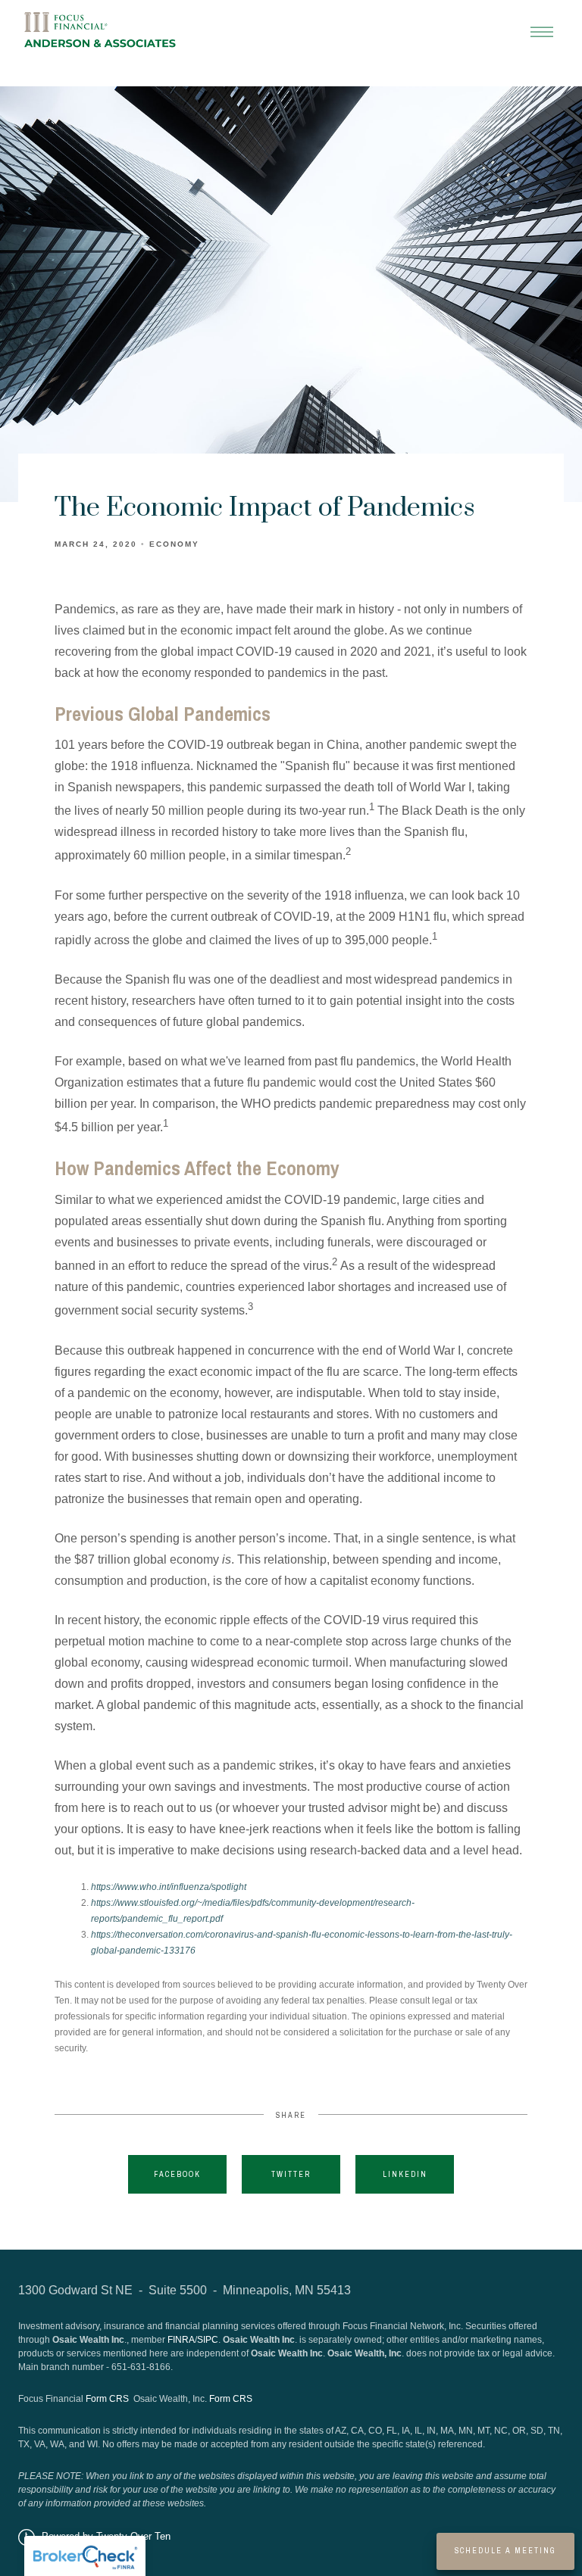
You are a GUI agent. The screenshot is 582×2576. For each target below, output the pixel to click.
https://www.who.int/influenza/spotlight (169, 1887)
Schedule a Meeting (505, 2551)
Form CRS (107, 2399)
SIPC (208, 2340)
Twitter (291, 2174)
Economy (174, 544)
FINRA (181, 2340)
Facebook (177, 2174)
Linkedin (405, 2174)
